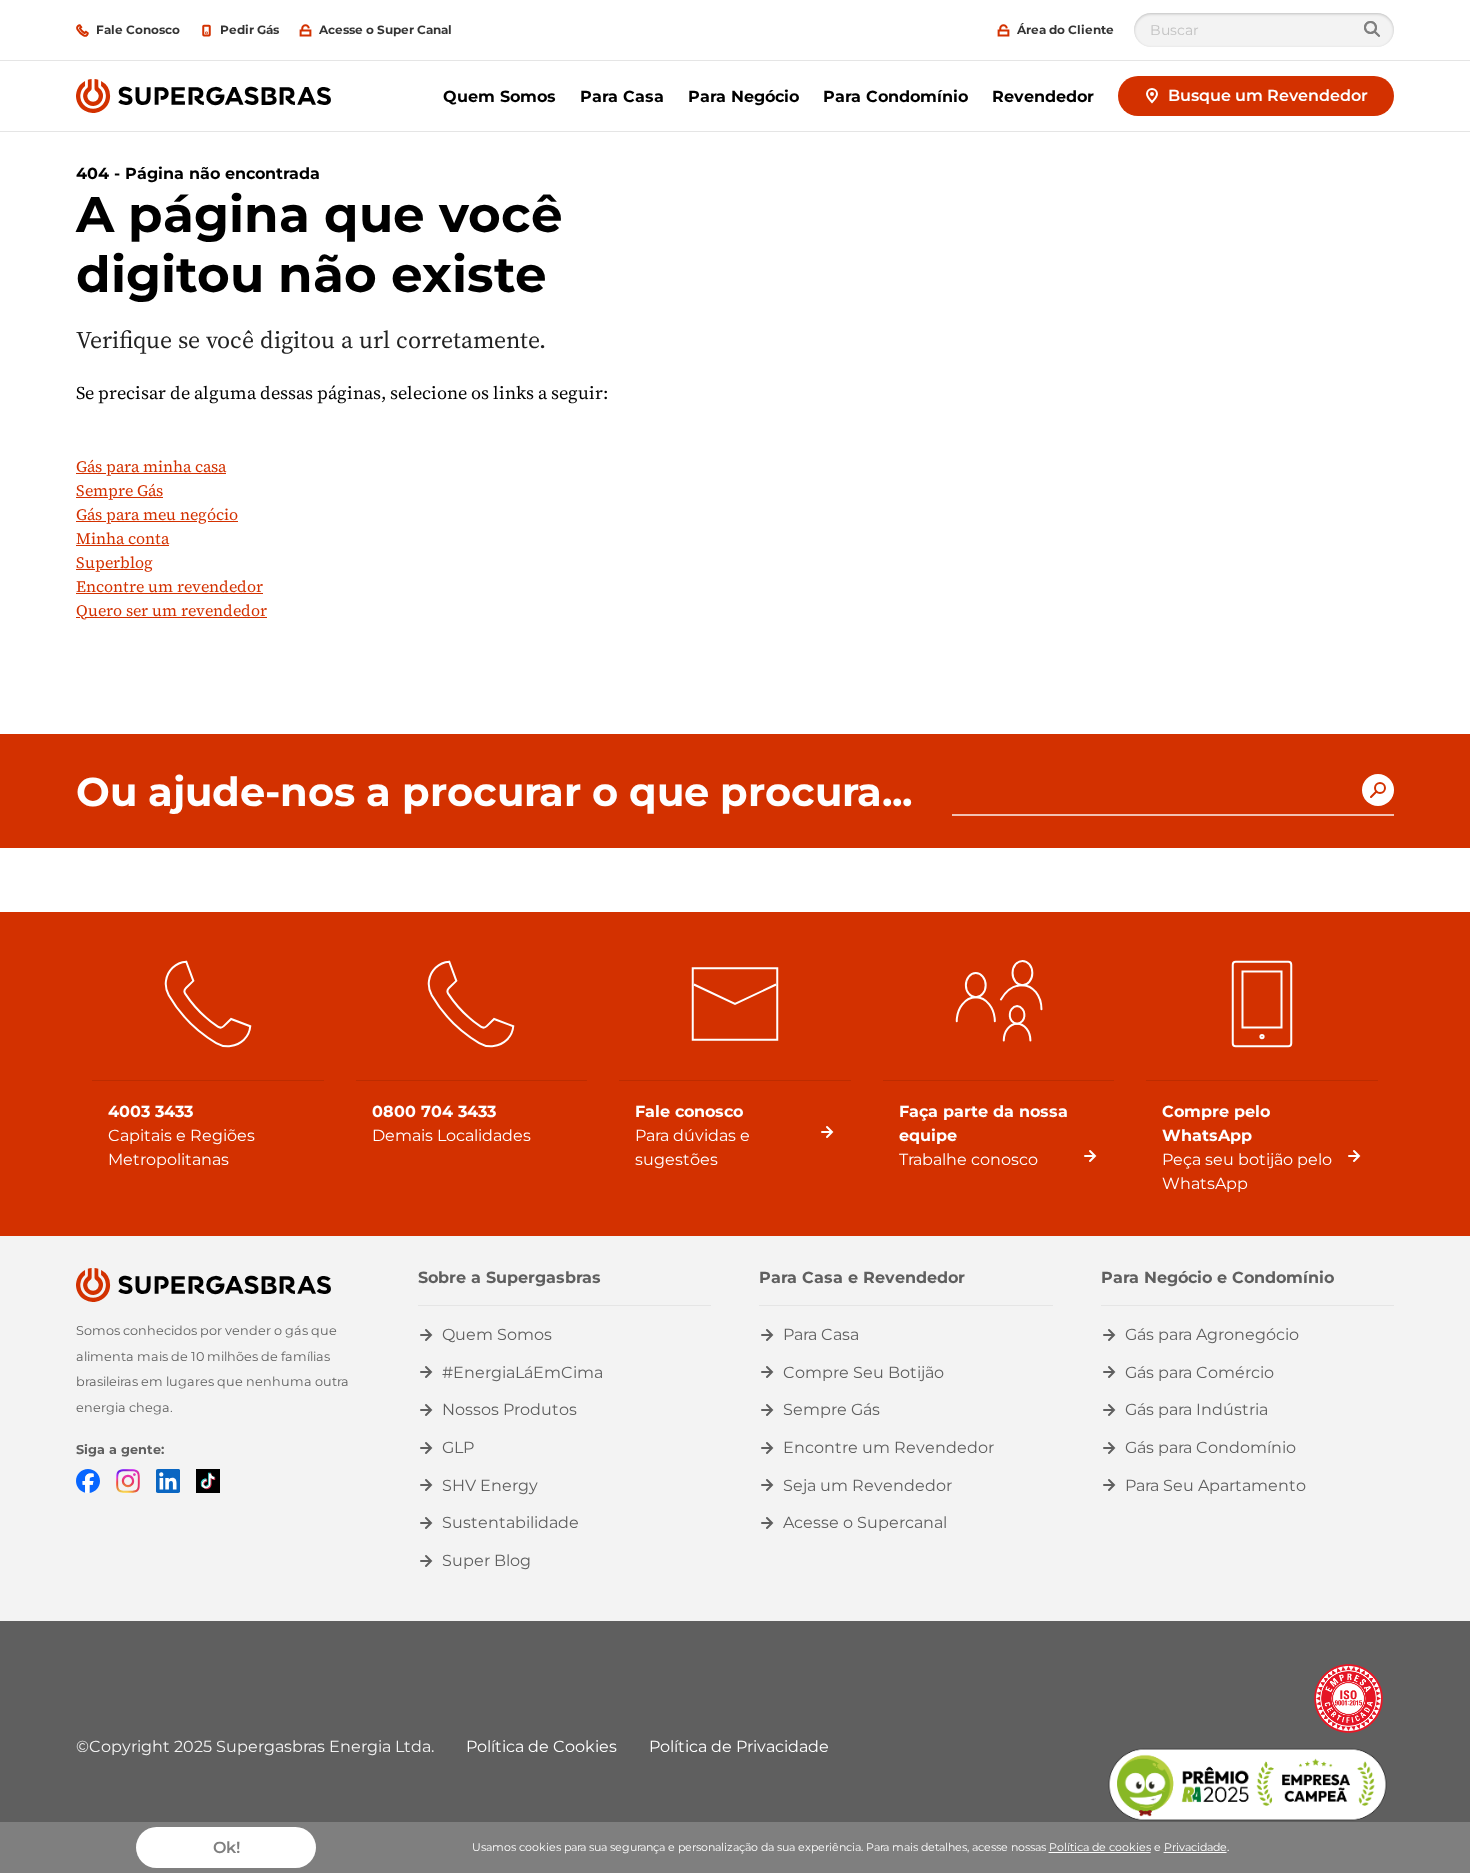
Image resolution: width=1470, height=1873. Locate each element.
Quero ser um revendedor (171, 610)
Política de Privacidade (739, 1746)
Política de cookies (1100, 1847)
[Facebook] (88, 1480)
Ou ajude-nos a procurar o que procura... (494, 792)
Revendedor (1043, 96)
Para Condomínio (895, 96)
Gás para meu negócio (157, 514)
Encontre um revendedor (169, 586)
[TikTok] (208, 1480)
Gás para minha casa (151, 466)
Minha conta (122, 538)
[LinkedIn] (168, 1480)
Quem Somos (499, 96)
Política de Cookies (541, 1746)
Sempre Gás (119, 490)
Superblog (114, 562)
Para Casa (622, 96)
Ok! (226, 1847)
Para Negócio (743, 96)
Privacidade (1195, 1847)
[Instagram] (128, 1480)
